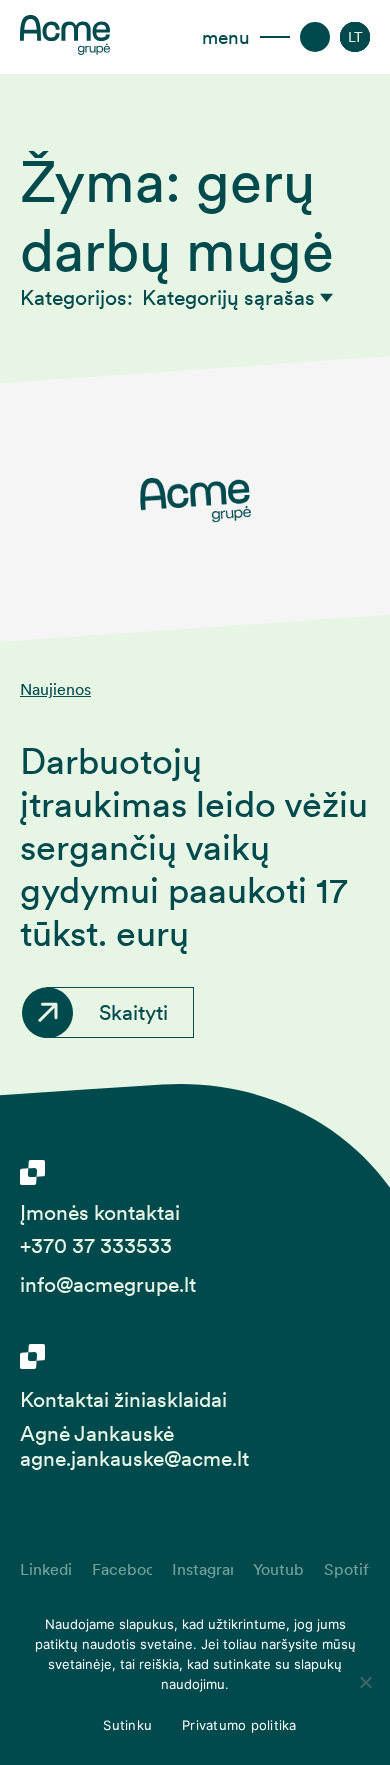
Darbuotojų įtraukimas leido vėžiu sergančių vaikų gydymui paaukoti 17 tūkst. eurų (194, 847)
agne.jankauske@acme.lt (134, 1458)
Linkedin (46, 1569)
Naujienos (55, 689)
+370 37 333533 (96, 1245)
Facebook (122, 1569)
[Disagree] (365, 1682)
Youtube (278, 1569)
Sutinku (127, 1725)
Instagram (202, 1569)
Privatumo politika (239, 1725)
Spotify (347, 1569)
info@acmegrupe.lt (108, 1284)
